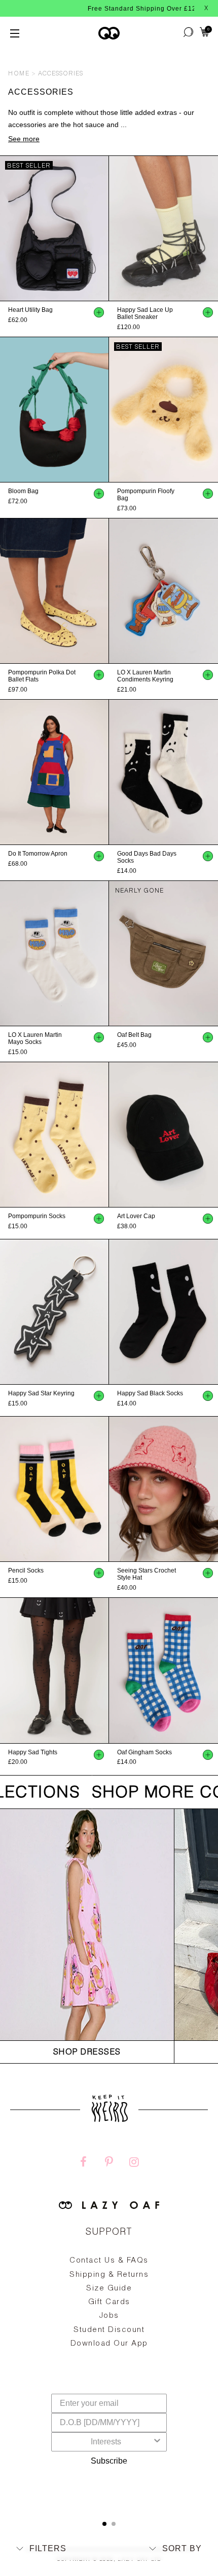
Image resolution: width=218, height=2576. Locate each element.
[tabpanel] (109, 2326)
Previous (5, 228)
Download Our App (109, 2344)
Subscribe (109, 2461)
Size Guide (109, 2289)
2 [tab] (114, 2524)
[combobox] (106, 2442)
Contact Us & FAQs (109, 2261)
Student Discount (109, 2330)
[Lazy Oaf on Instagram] (134, 2163)
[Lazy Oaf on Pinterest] (109, 2163)
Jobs (109, 2316)
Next (104, 228)
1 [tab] (104, 2524)
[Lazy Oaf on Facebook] (84, 2163)
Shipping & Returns (109, 2275)
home (19, 74)
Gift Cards (109, 2302)
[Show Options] (157, 2442)
